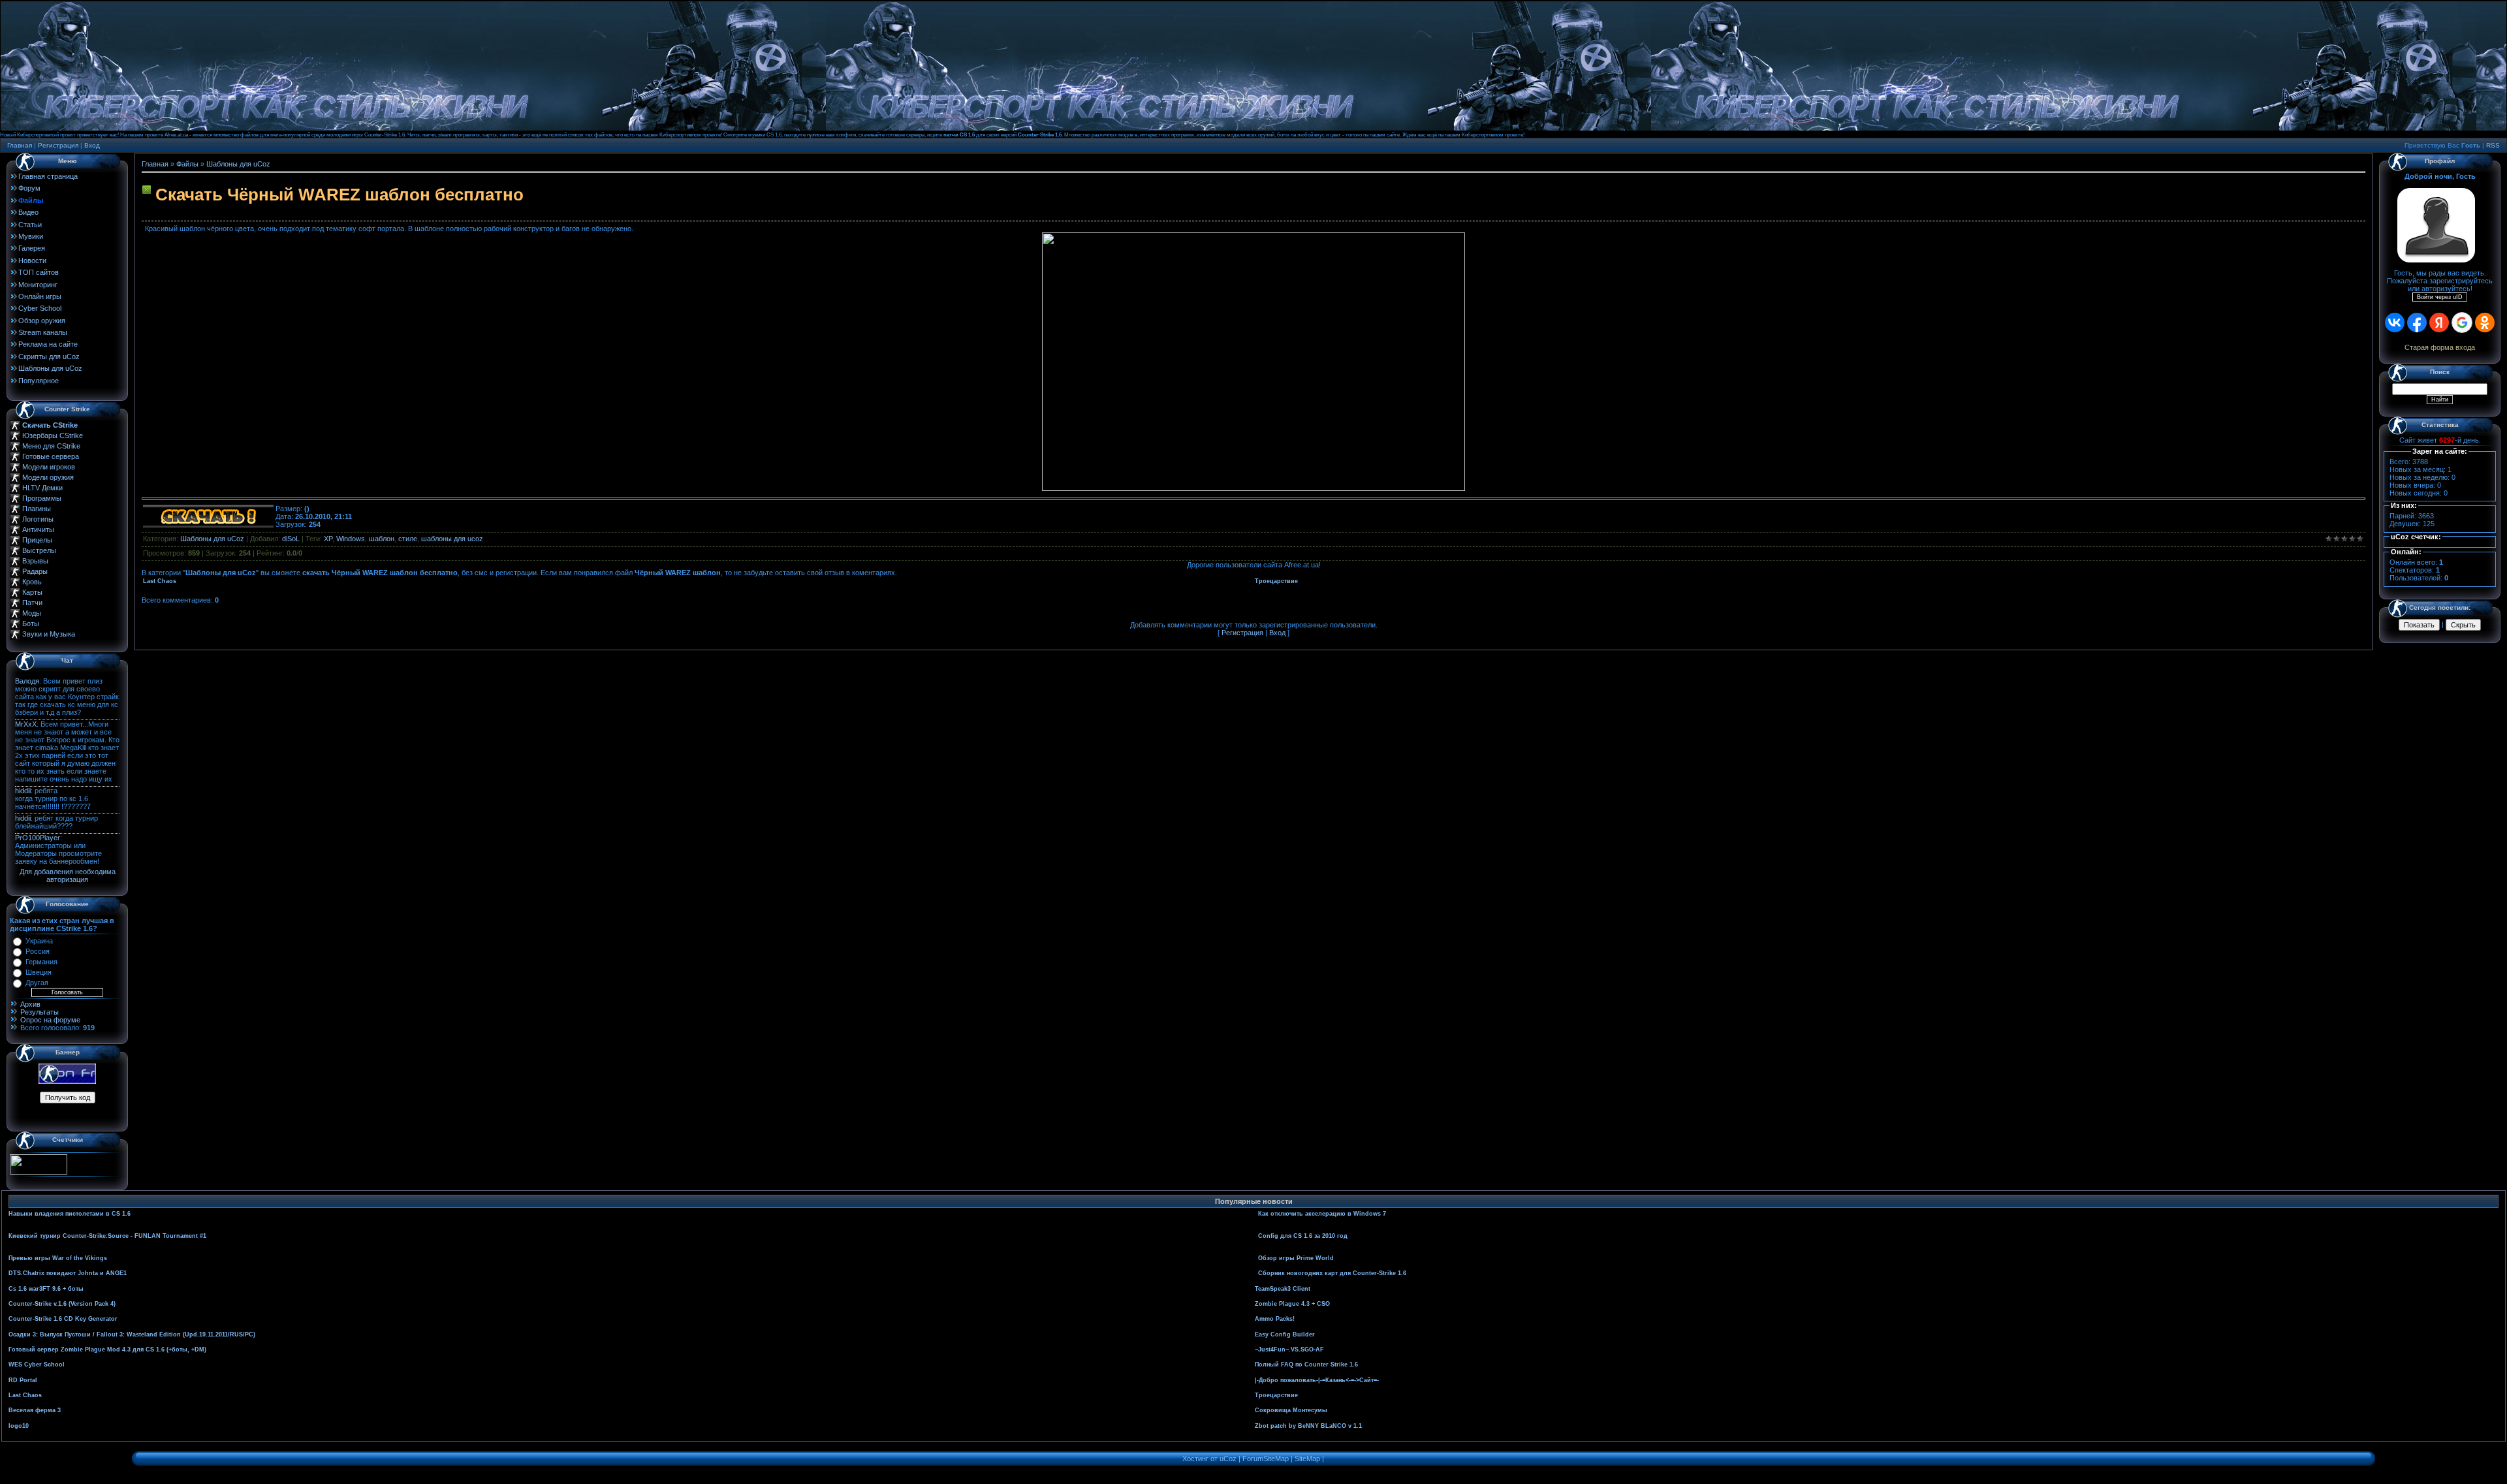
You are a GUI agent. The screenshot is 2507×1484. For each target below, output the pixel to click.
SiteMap (1307, 1459)
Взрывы (35, 561)
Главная (20, 145)
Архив (30, 1004)
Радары (35, 571)
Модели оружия (48, 477)
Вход (92, 145)
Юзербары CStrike (53, 435)
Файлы (187, 164)
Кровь (32, 582)
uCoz (1228, 1459)
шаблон (382, 539)
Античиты (38, 529)
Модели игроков (49, 467)
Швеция (39, 972)
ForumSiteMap (1266, 1459)
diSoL (291, 539)
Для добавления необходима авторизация (68, 876)
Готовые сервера (51, 456)
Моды (32, 613)
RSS (2493, 145)
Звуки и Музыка (49, 634)
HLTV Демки (42, 488)
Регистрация (58, 145)
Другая (37, 983)
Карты (32, 592)
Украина (39, 941)
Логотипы (38, 519)
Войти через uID (2440, 297)
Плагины (37, 509)
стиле (408, 539)
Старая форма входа (2440, 347)
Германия (41, 962)
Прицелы (37, 540)
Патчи (32, 603)
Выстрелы (39, 550)
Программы (42, 498)
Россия (38, 951)
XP (328, 539)
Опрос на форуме (50, 1020)
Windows (351, 539)
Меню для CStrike (51, 446)
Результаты (39, 1012)
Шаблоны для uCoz (238, 164)
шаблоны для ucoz (452, 539)
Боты (31, 624)
